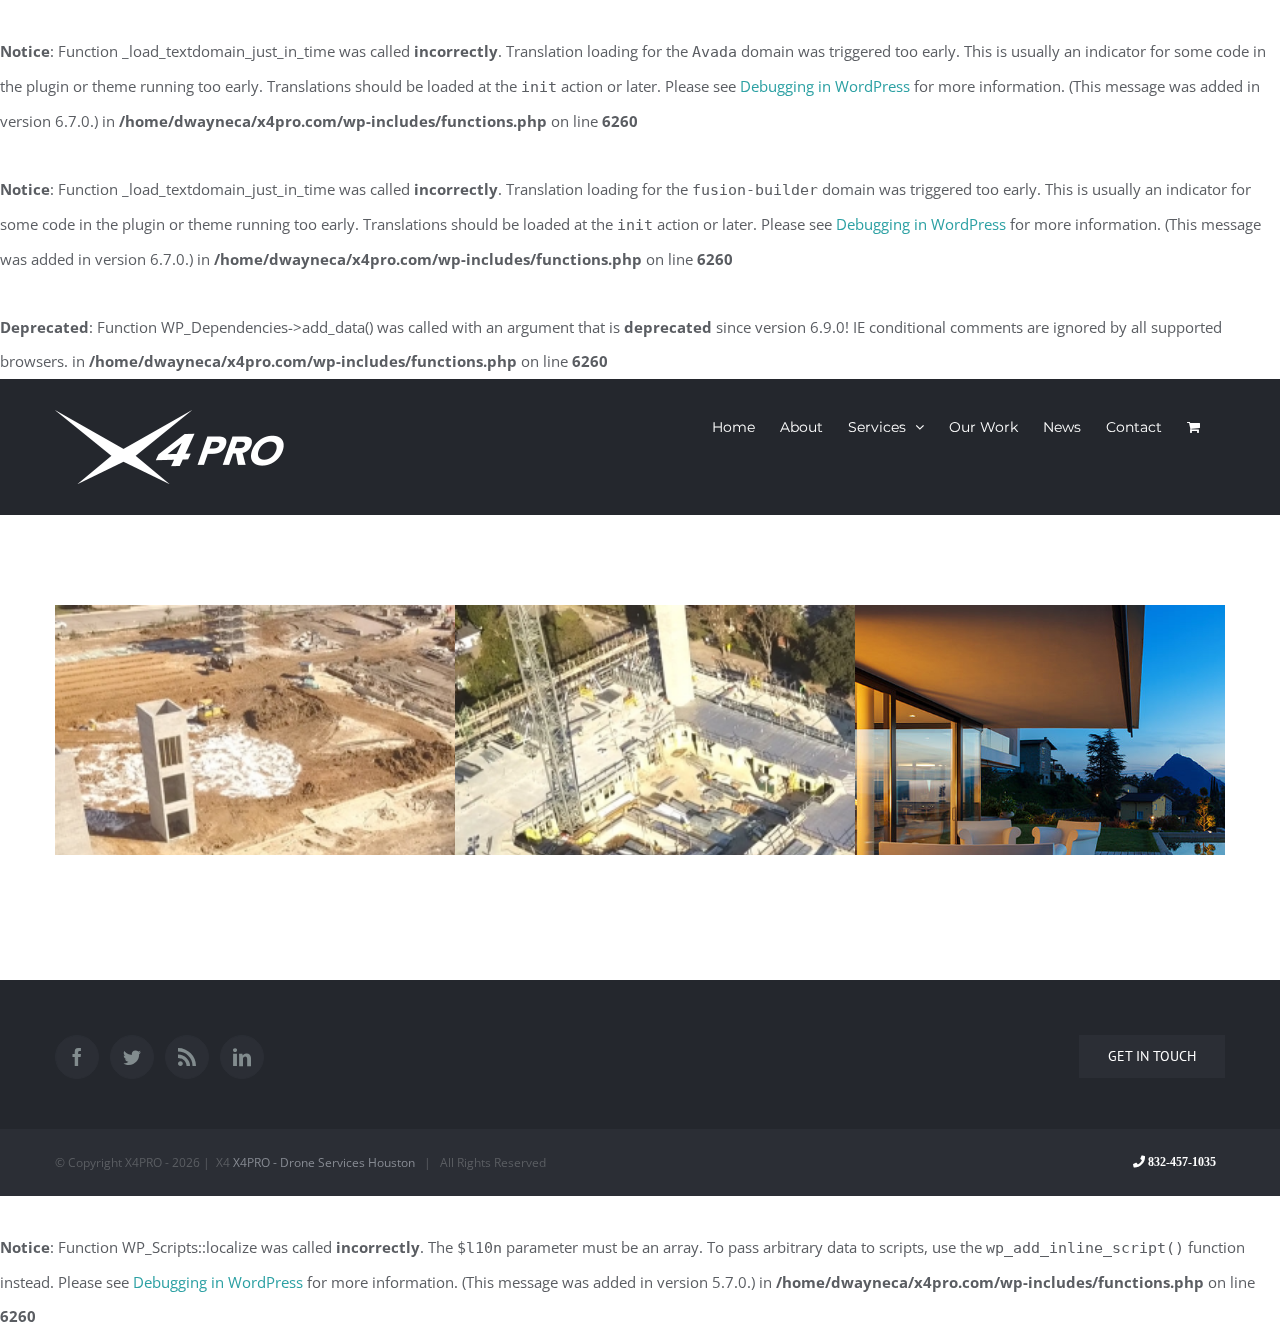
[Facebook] (77, 1057)
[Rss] (187, 1057)
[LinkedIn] (242, 1057)
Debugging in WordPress (825, 86)
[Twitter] (132, 1057)
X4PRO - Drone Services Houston (324, 1162)
